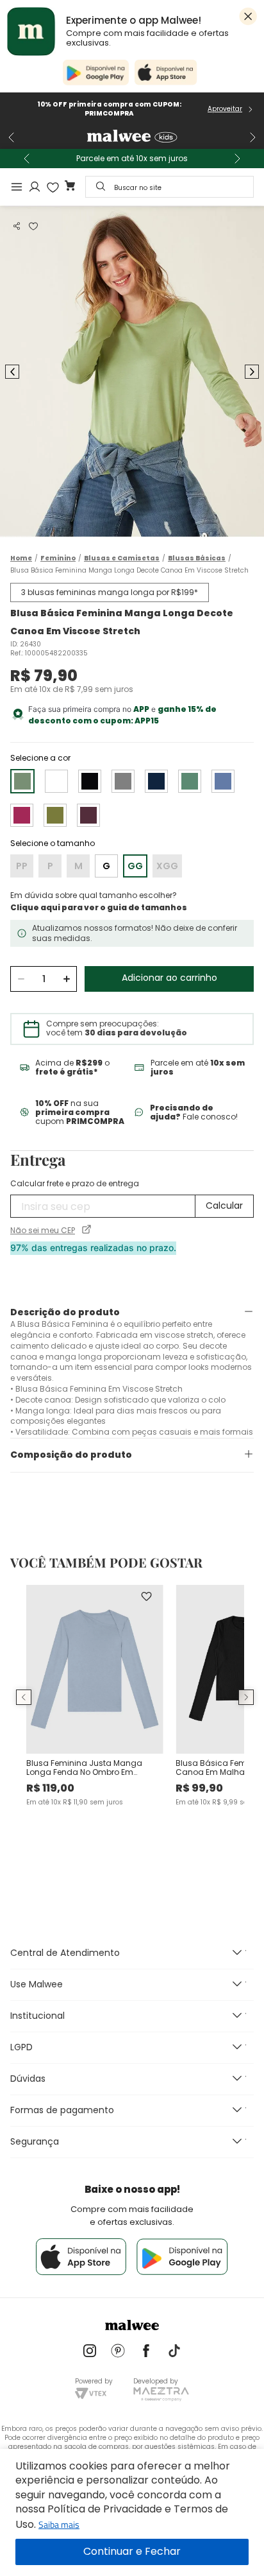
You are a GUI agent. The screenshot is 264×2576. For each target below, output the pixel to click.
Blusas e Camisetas (122, 558)
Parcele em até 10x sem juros (132, 159)
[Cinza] (123, 781)
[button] (17, 226)
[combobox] (169, 187)
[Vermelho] (88, 815)
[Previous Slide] (12, 137)
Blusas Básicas (197, 558)
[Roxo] (223, 781)
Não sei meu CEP (43, 1231)
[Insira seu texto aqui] (90, 2352)
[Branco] (56, 781)
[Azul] (156, 781)
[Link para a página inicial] (21, 558)
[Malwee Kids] (132, 137)
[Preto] (90, 781)
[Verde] (190, 781)
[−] (21, 979)
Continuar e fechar (132, 2552)
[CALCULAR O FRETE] (224, 1206)
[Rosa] (22, 815)
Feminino (58, 558)
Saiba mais (59, 2524)
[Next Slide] (252, 137)
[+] (66, 979)
